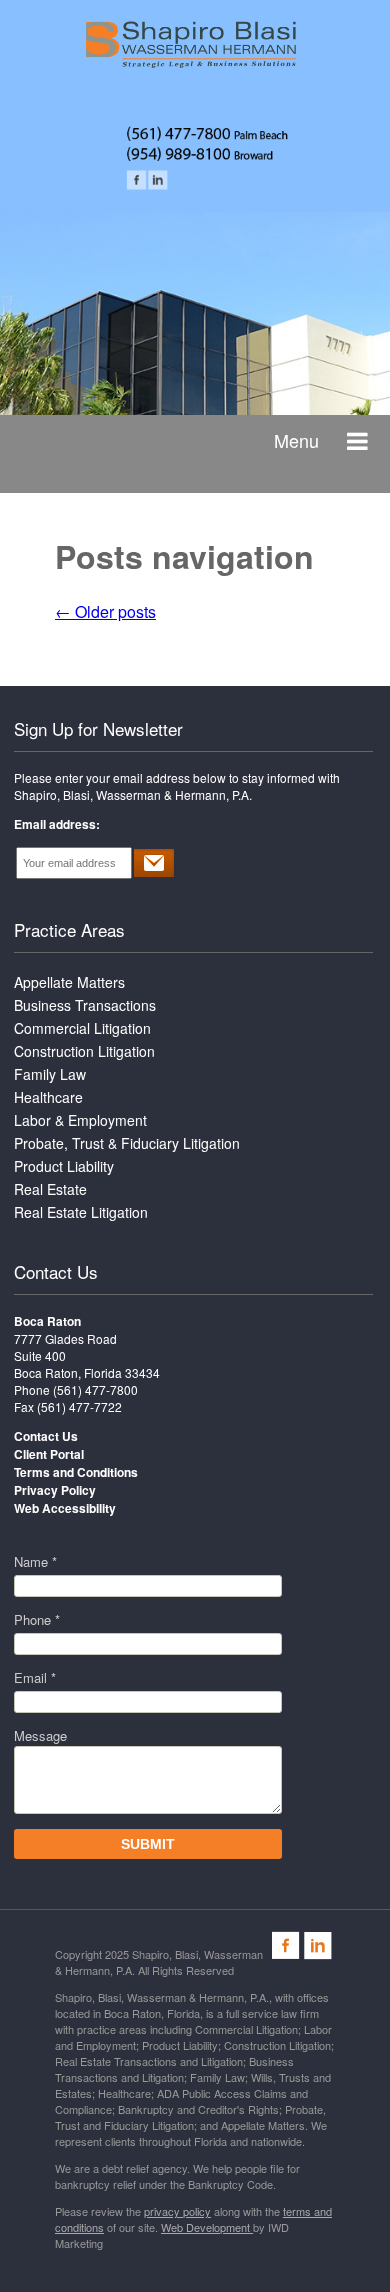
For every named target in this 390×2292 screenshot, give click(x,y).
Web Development (207, 2227)
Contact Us (56, 1271)
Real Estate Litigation (81, 1212)
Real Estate (50, 1189)
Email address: (57, 824)
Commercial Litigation (82, 1028)
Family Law (50, 1074)
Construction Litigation (84, 1051)
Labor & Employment (80, 1120)
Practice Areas (69, 929)
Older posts (105, 611)
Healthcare (48, 1097)
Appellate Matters (69, 982)
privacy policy (177, 2211)
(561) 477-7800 (95, 1389)
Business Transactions (85, 1005)
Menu (296, 440)
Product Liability (64, 1166)
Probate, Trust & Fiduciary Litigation (127, 1143)
